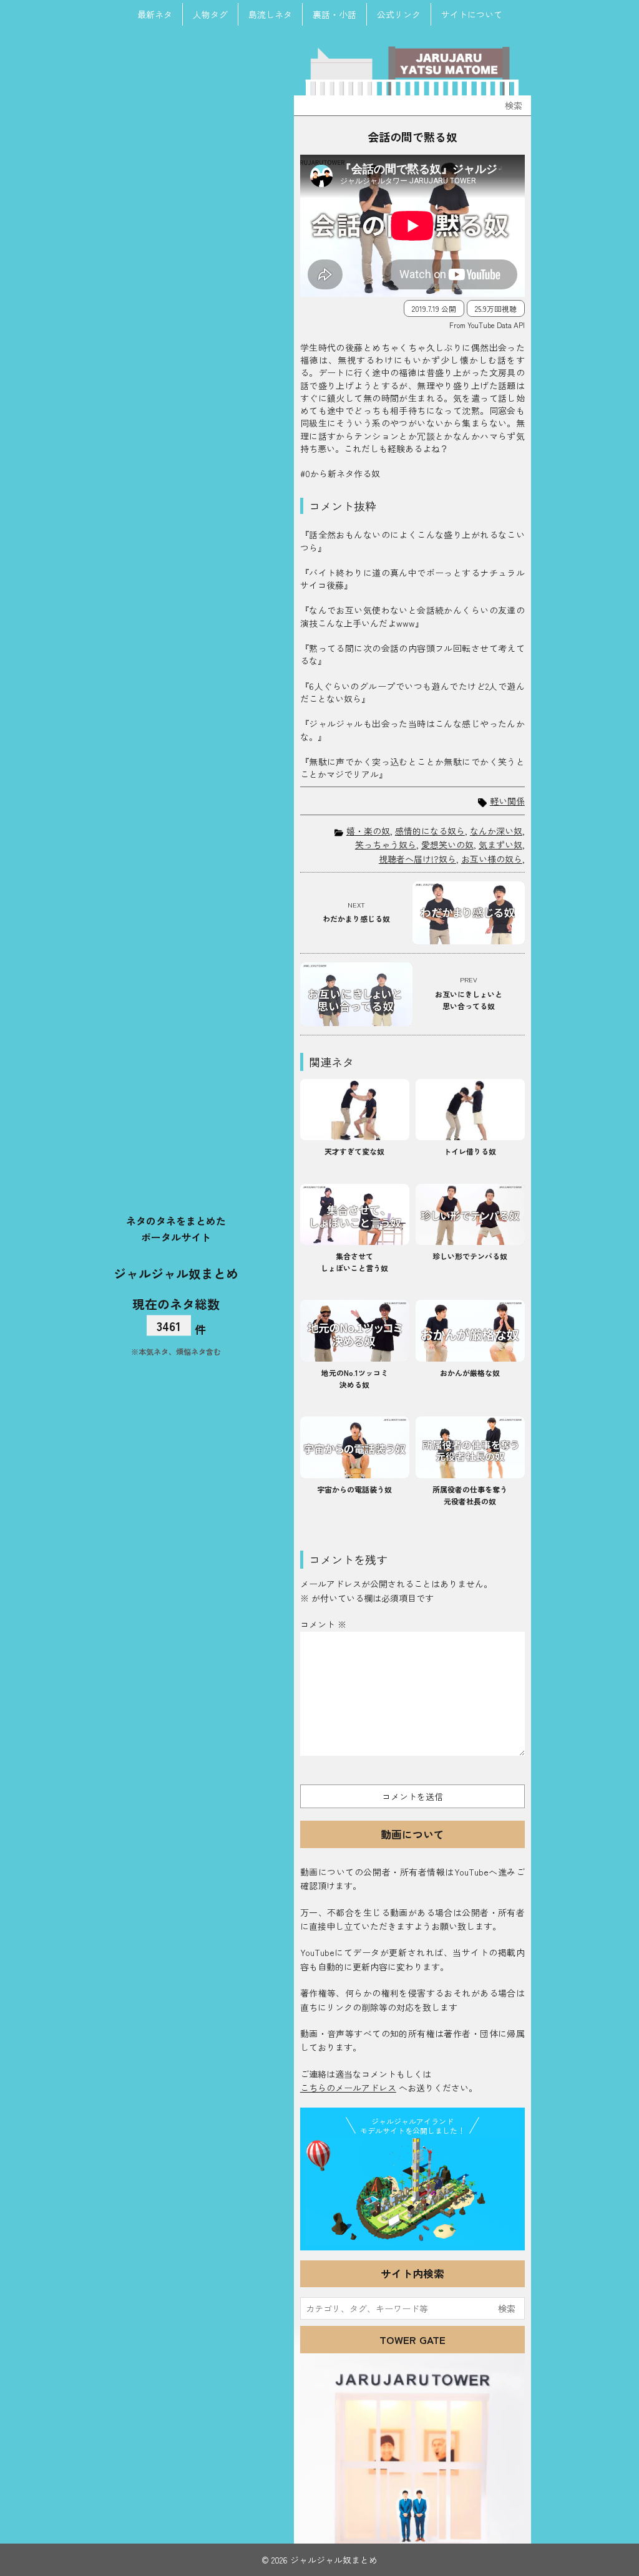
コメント (323, 1624)
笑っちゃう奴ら (386, 845)
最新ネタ (155, 14)
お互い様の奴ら (492, 859)
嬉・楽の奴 (368, 831)
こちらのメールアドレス (348, 2088)
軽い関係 (507, 801)
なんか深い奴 (496, 831)
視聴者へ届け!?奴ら (417, 859)
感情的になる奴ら (430, 831)
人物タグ (210, 14)
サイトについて (472, 14)
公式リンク (399, 14)
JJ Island (412, 2192)
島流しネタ (270, 14)
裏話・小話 (334, 14)
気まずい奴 (500, 845)
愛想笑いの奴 (447, 845)
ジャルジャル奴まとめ (176, 1273)
